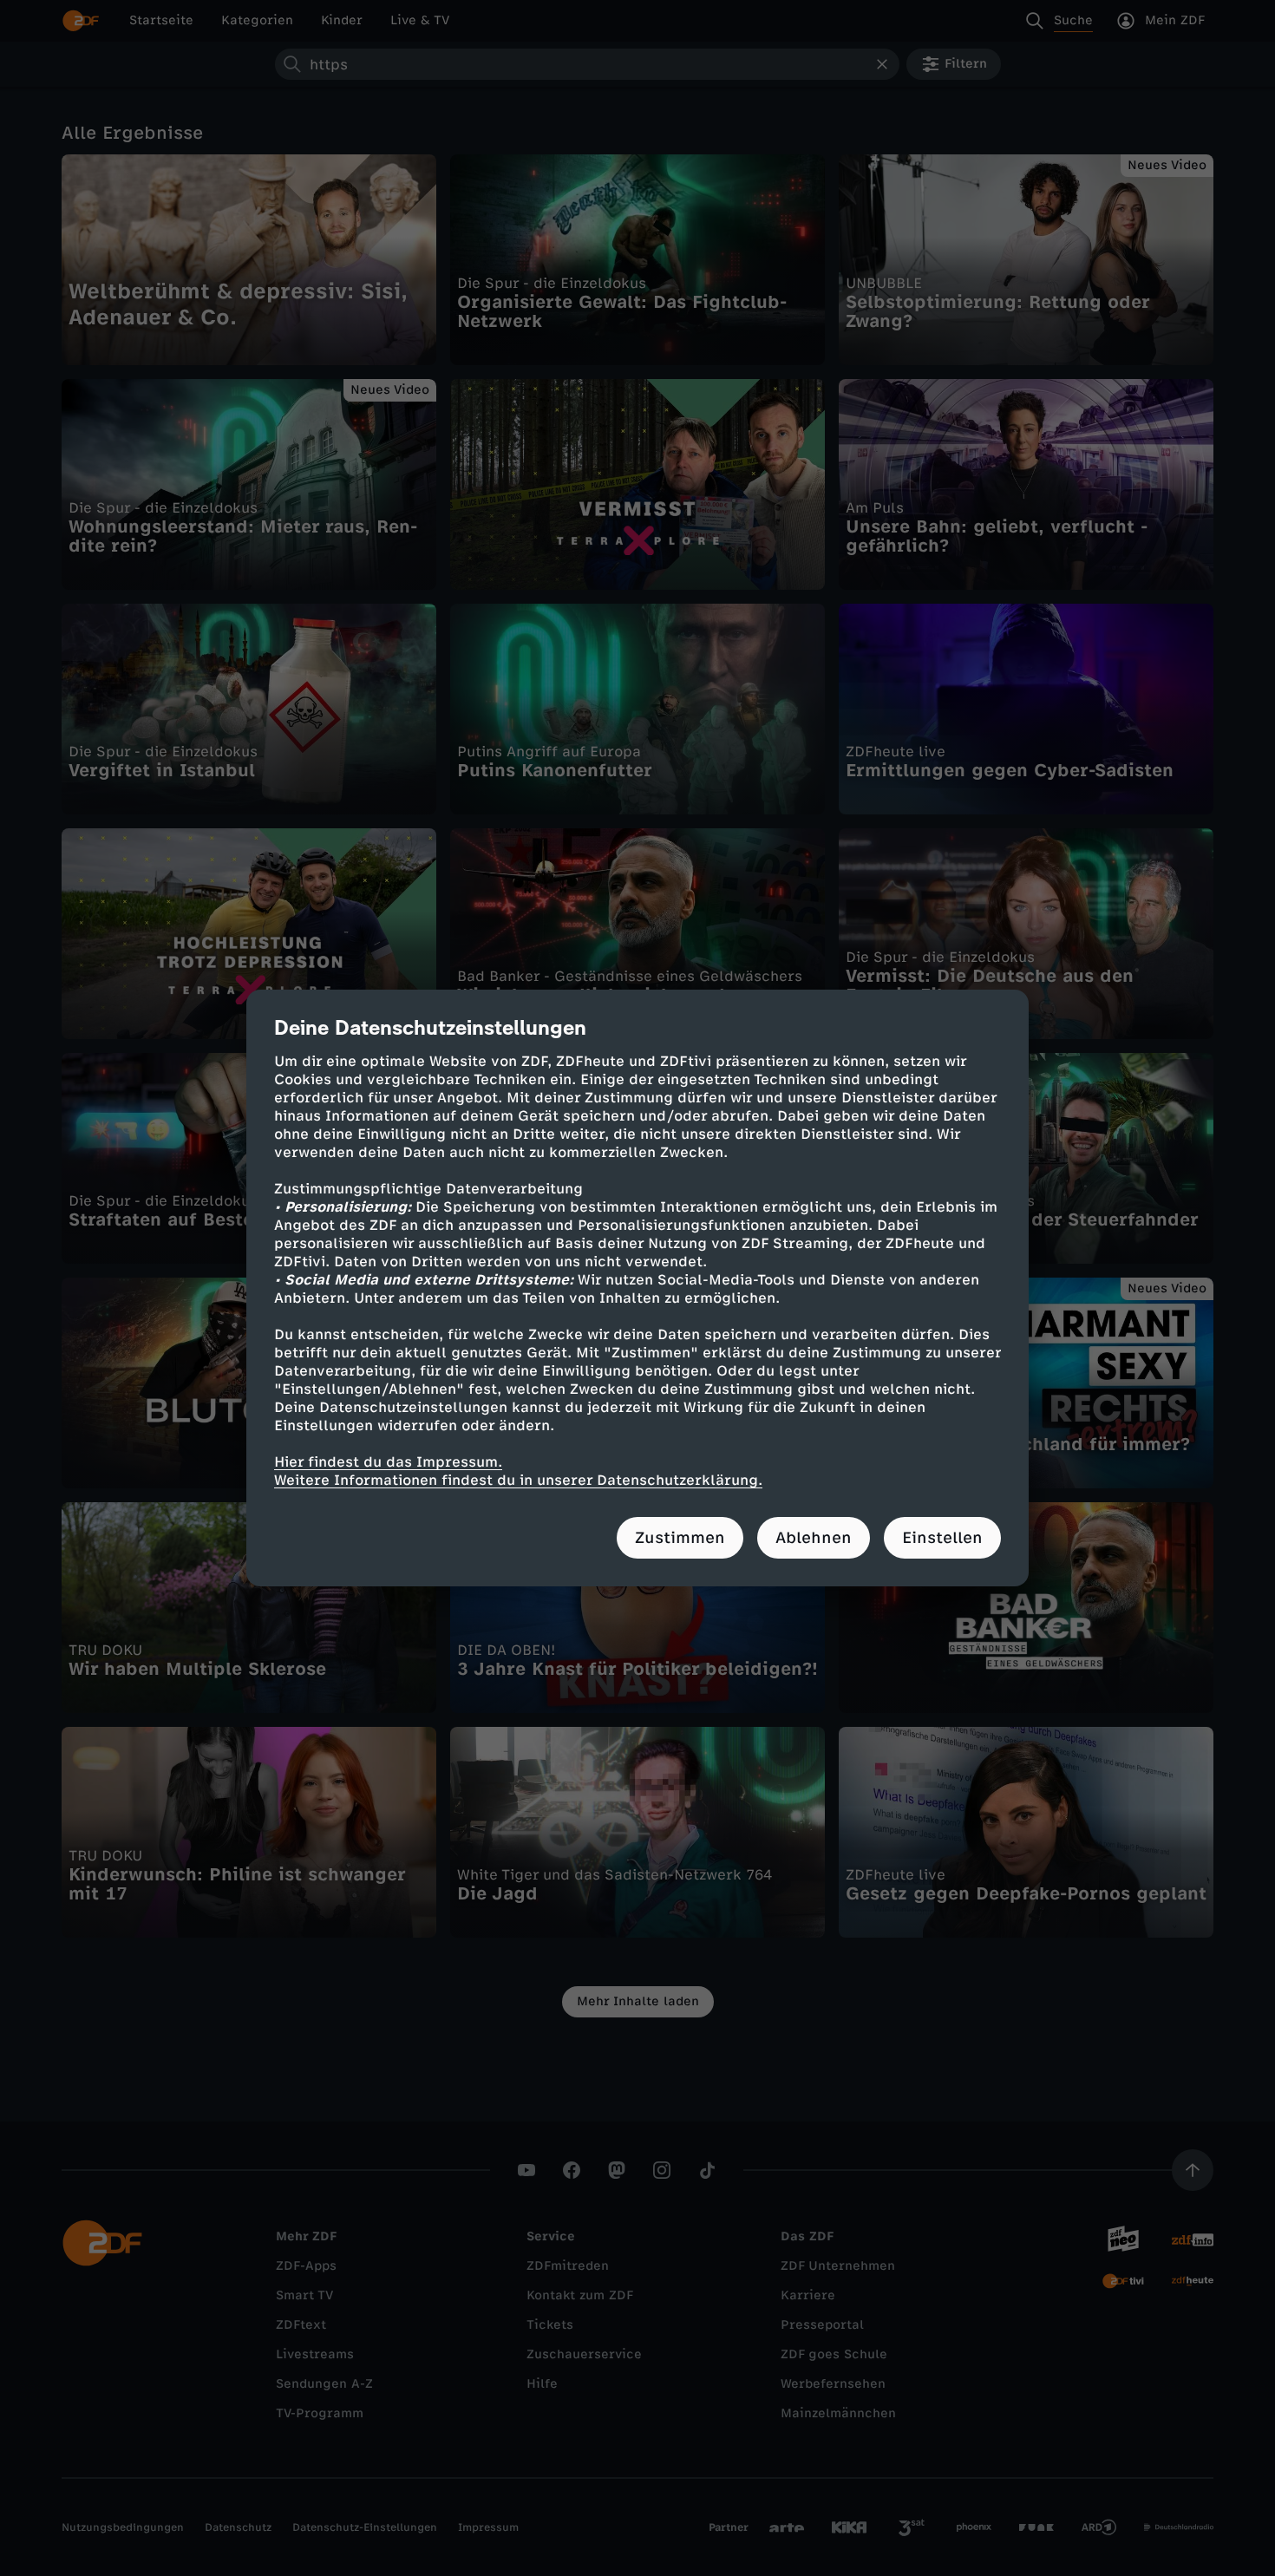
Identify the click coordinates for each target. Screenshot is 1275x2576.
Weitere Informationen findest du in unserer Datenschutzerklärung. (518, 1480)
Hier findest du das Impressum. (388, 1462)
